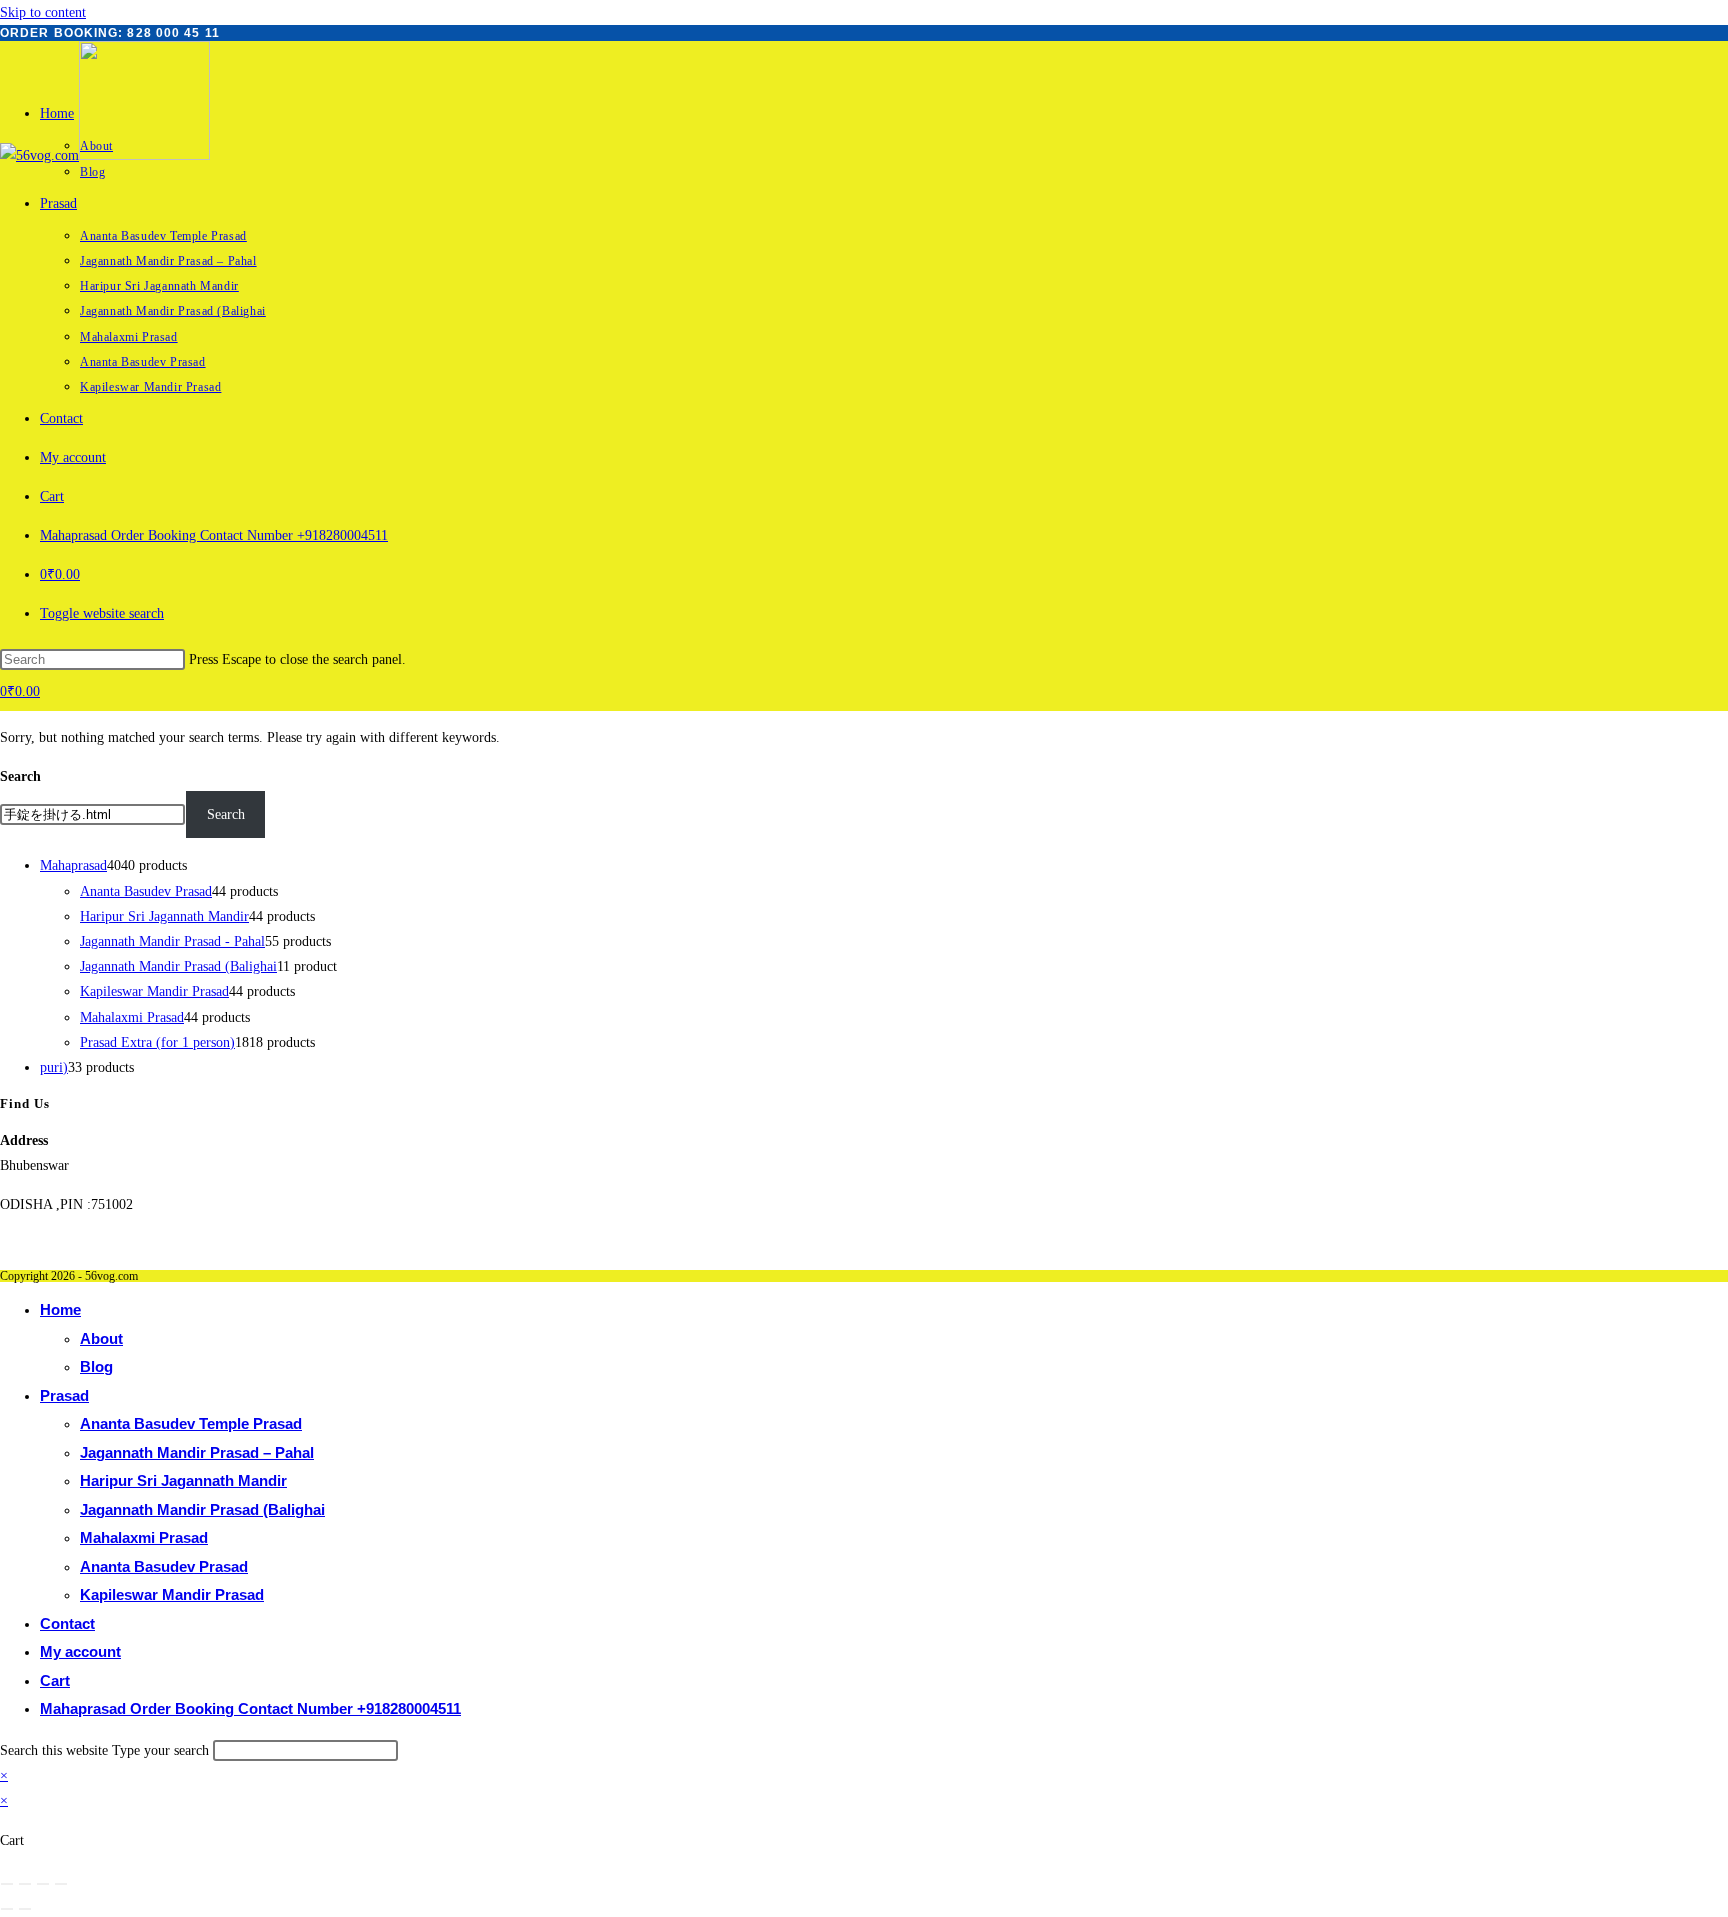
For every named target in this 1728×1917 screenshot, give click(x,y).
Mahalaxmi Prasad (144, 1537)
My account (80, 1651)
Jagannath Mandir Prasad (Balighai (202, 1509)
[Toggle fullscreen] (25, 1884)
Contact (67, 1623)
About (101, 1338)
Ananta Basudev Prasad (164, 1566)
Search (20, 776)
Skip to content (43, 12)
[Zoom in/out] (7, 1884)
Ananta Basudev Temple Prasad (191, 1423)
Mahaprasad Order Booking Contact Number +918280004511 (250, 1708)
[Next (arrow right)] (25, 1909)
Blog (96, 1366)
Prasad (64, 1395)
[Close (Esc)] (61, 1884)
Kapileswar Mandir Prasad (172, 1594)
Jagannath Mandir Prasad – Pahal (197, 1452)
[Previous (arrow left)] (7, 1909)
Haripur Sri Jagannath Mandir (183, 1480)
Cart (55, 1680)
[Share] (43, 1884)
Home (60, 1309)
